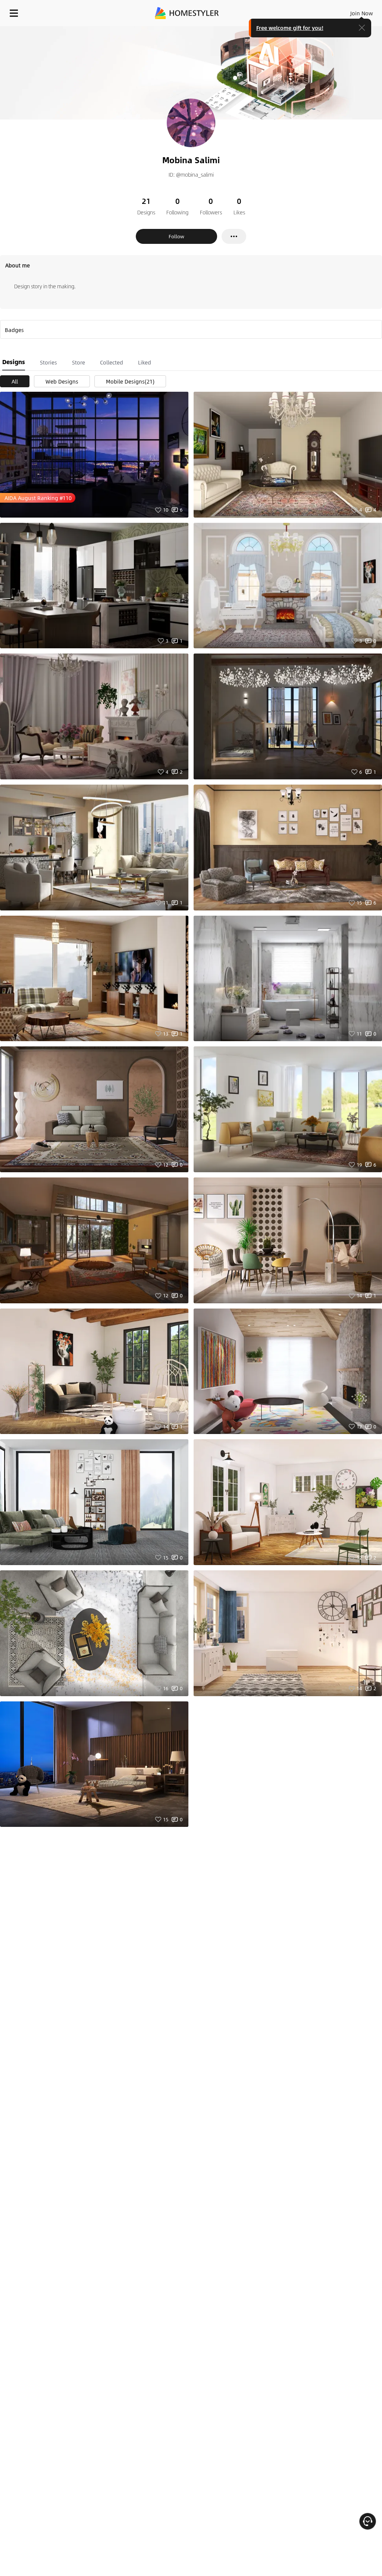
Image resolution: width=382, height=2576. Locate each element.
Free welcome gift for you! (290, 28)
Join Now (362, 13)
